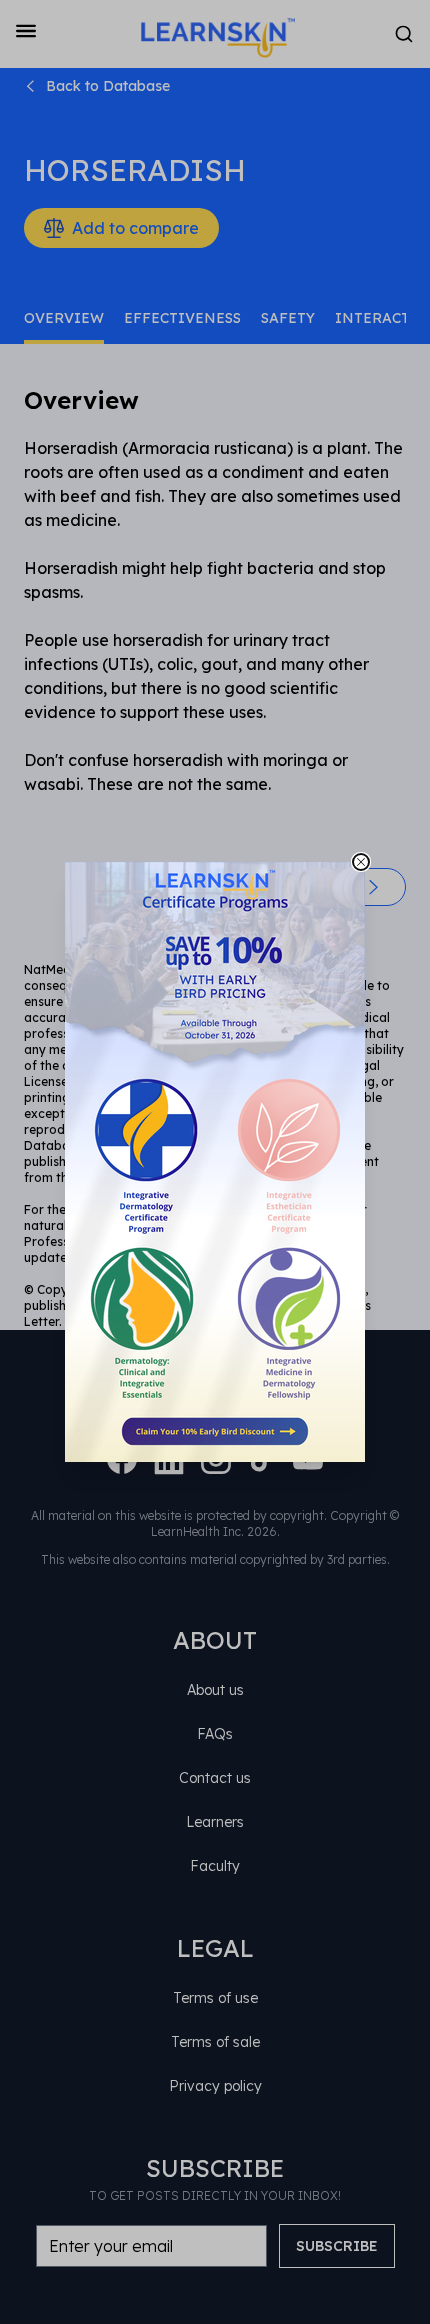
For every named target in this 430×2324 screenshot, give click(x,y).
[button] (215, 1162)
